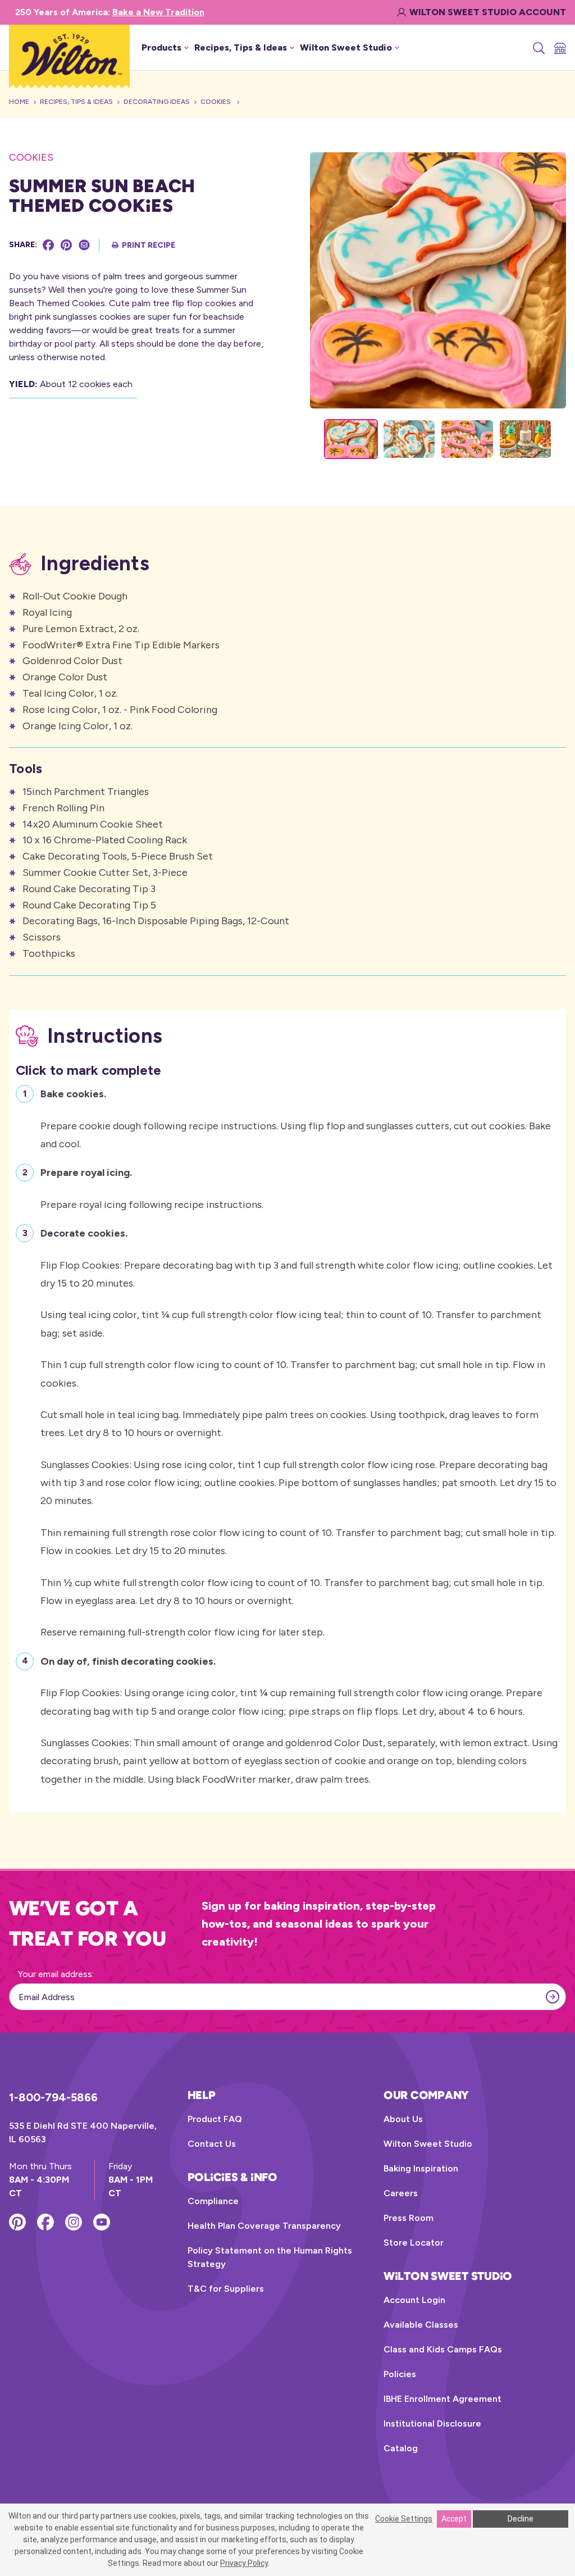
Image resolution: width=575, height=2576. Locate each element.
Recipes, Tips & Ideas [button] (241, 47)
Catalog (401, 2448)
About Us (403, 2119)
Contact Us (212, 2144)
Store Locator (414, 2243)
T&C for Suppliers (226, 2289)
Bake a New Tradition (158, 12)
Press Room (409, 2218)
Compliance (213, 2201)
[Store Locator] (559, 48)
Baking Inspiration (421, 2168)
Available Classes (421, 2325)
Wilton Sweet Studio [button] (346, 47)
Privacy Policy (244, 2563)
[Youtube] (102, 2222)
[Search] (538, 48)
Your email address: (56, 1974)
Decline (521, 2519)
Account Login (414, 2300)
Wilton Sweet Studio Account (488, 12)
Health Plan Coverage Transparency (264, 2226)
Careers (401, 2193)
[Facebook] (48, 245)
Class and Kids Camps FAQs (443, 2349)
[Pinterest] (66, 245)
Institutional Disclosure (432, 2423)
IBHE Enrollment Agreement (442, 2399)
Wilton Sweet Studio (428, 2144)
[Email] (84, 245)
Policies (400, 2374)
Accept (454, 2519)
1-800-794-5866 (53, 2097)
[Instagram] (74, 2222)
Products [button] (161, 47)
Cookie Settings (404, 2519)
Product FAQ (215, 2119)
